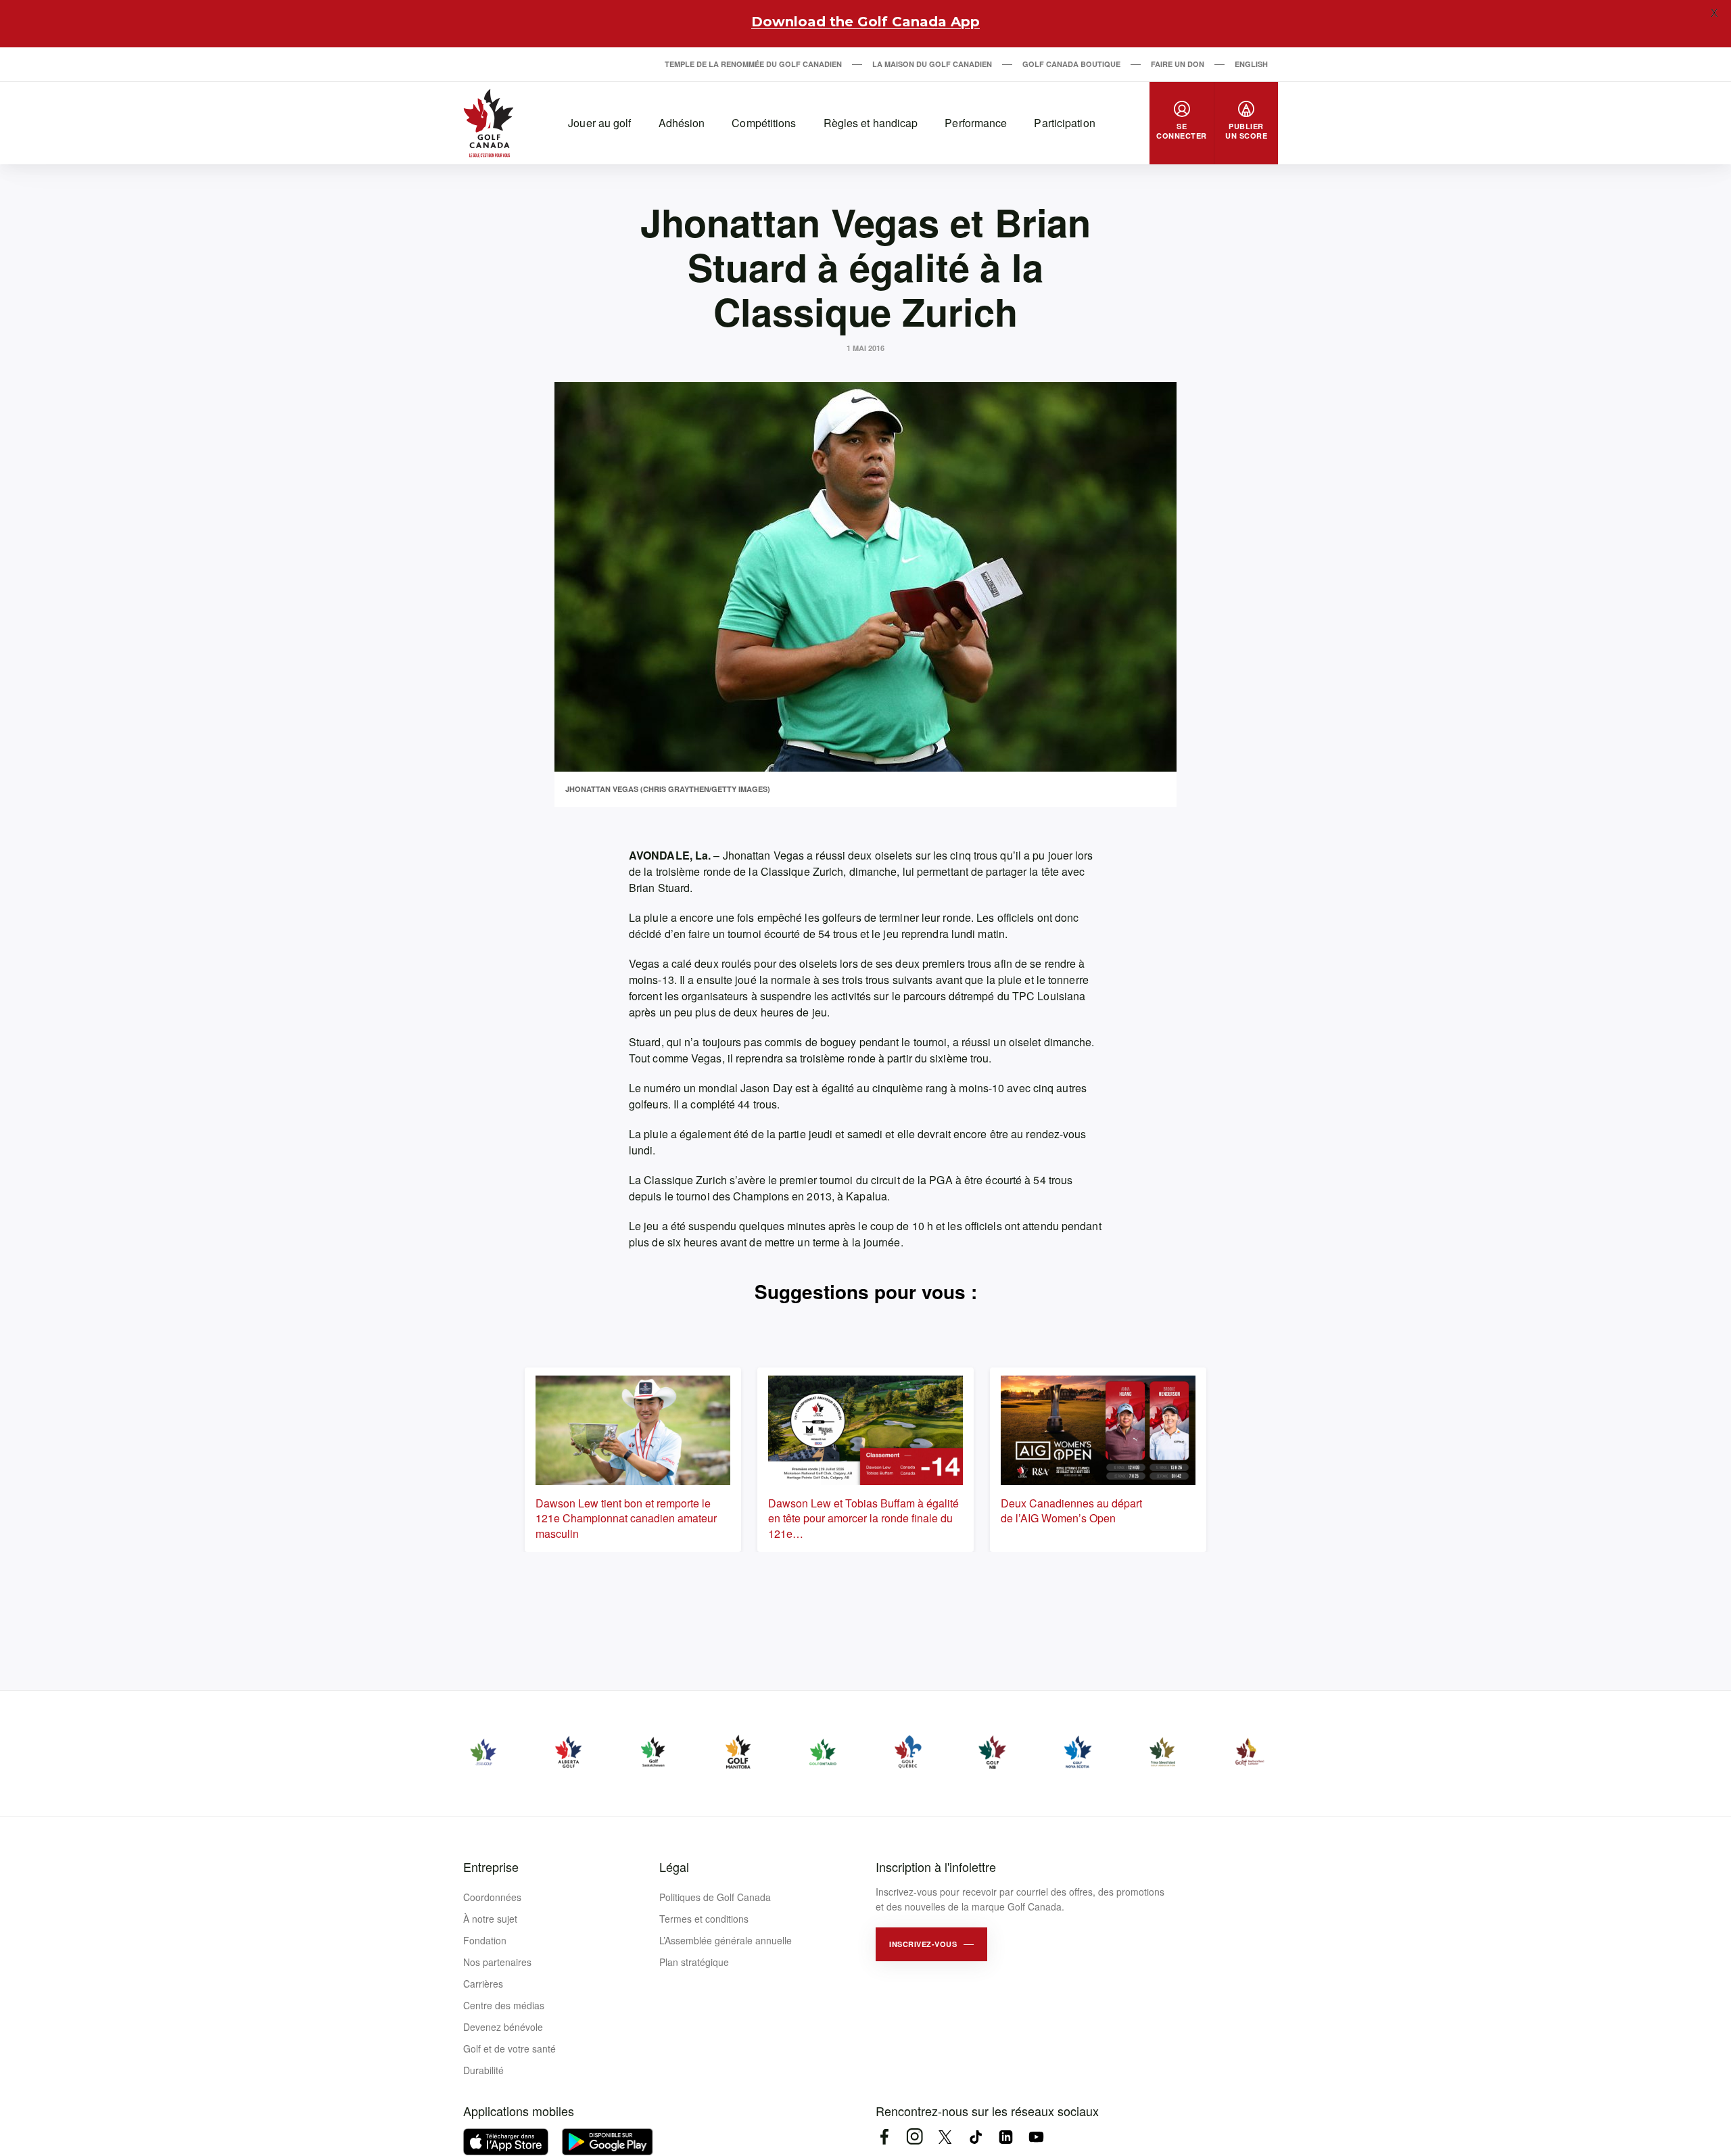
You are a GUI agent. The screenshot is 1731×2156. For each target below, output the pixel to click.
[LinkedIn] (1006, 2137)
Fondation (485, 1940)
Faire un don (1178, 64)
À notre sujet (490, 1919)
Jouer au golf (599, 123)
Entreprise (491, 1867)
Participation (1064, 123)
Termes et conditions (704, 1919)
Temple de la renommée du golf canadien (753, 64)
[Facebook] (884, 2137)
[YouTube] (1036, 2137)
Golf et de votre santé (509, 2048)
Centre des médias (504, 2005)
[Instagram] (915, 2137)
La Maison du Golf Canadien (932, 64)
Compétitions (764, 123)
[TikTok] (975, 2137)
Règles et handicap (871, 123)
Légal (674, 1867)
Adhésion (682, 123)
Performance (976, 123)
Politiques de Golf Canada (715, 1897)
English (1251, 64)
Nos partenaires (497, 1962)
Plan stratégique (694, 1962)
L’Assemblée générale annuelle (726, 1940)
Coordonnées (492, 1897)
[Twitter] (945, 2137)
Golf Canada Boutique (1071, 64)
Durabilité (483, 2070)
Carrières (483, 1984)
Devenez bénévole (503, 2027)
